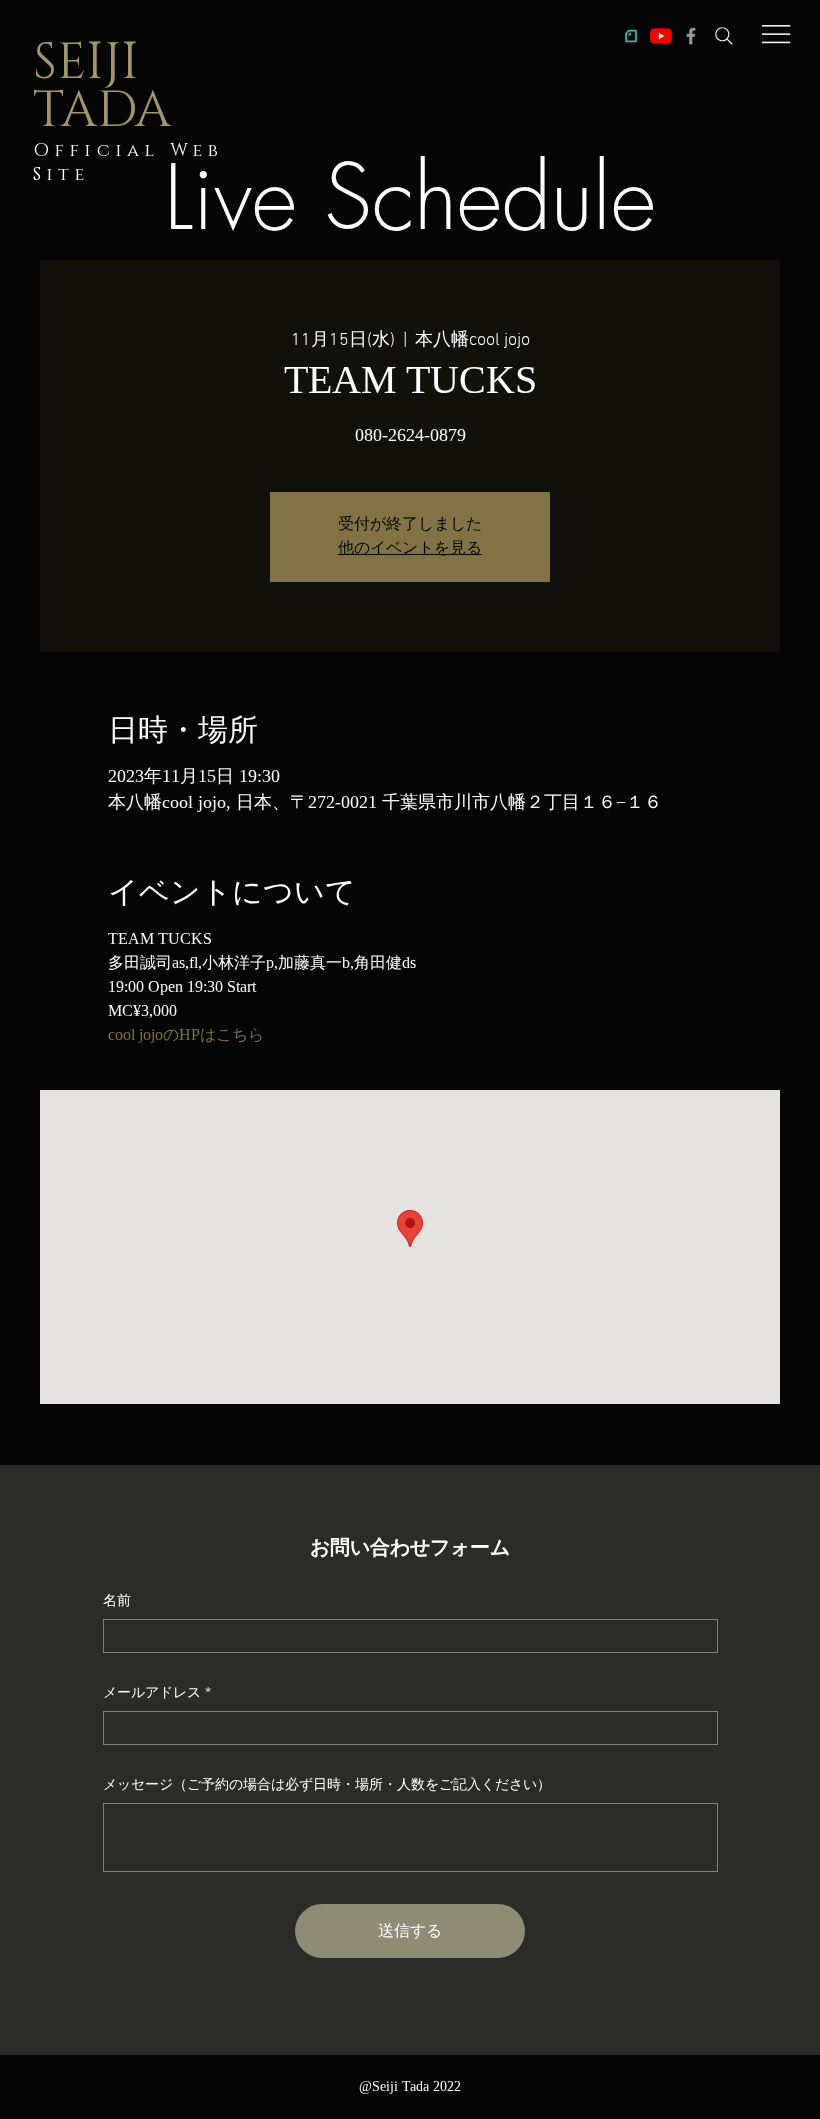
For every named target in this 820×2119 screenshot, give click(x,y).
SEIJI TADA (102, 87)
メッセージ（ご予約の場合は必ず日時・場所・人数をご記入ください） (327, 1784)
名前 (117, 1600)
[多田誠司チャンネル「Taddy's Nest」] (661, 36)
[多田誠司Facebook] (691, 36)
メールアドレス (152, 1692)
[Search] (724, 36)
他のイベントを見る (410, 549)
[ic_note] (631, 36)
